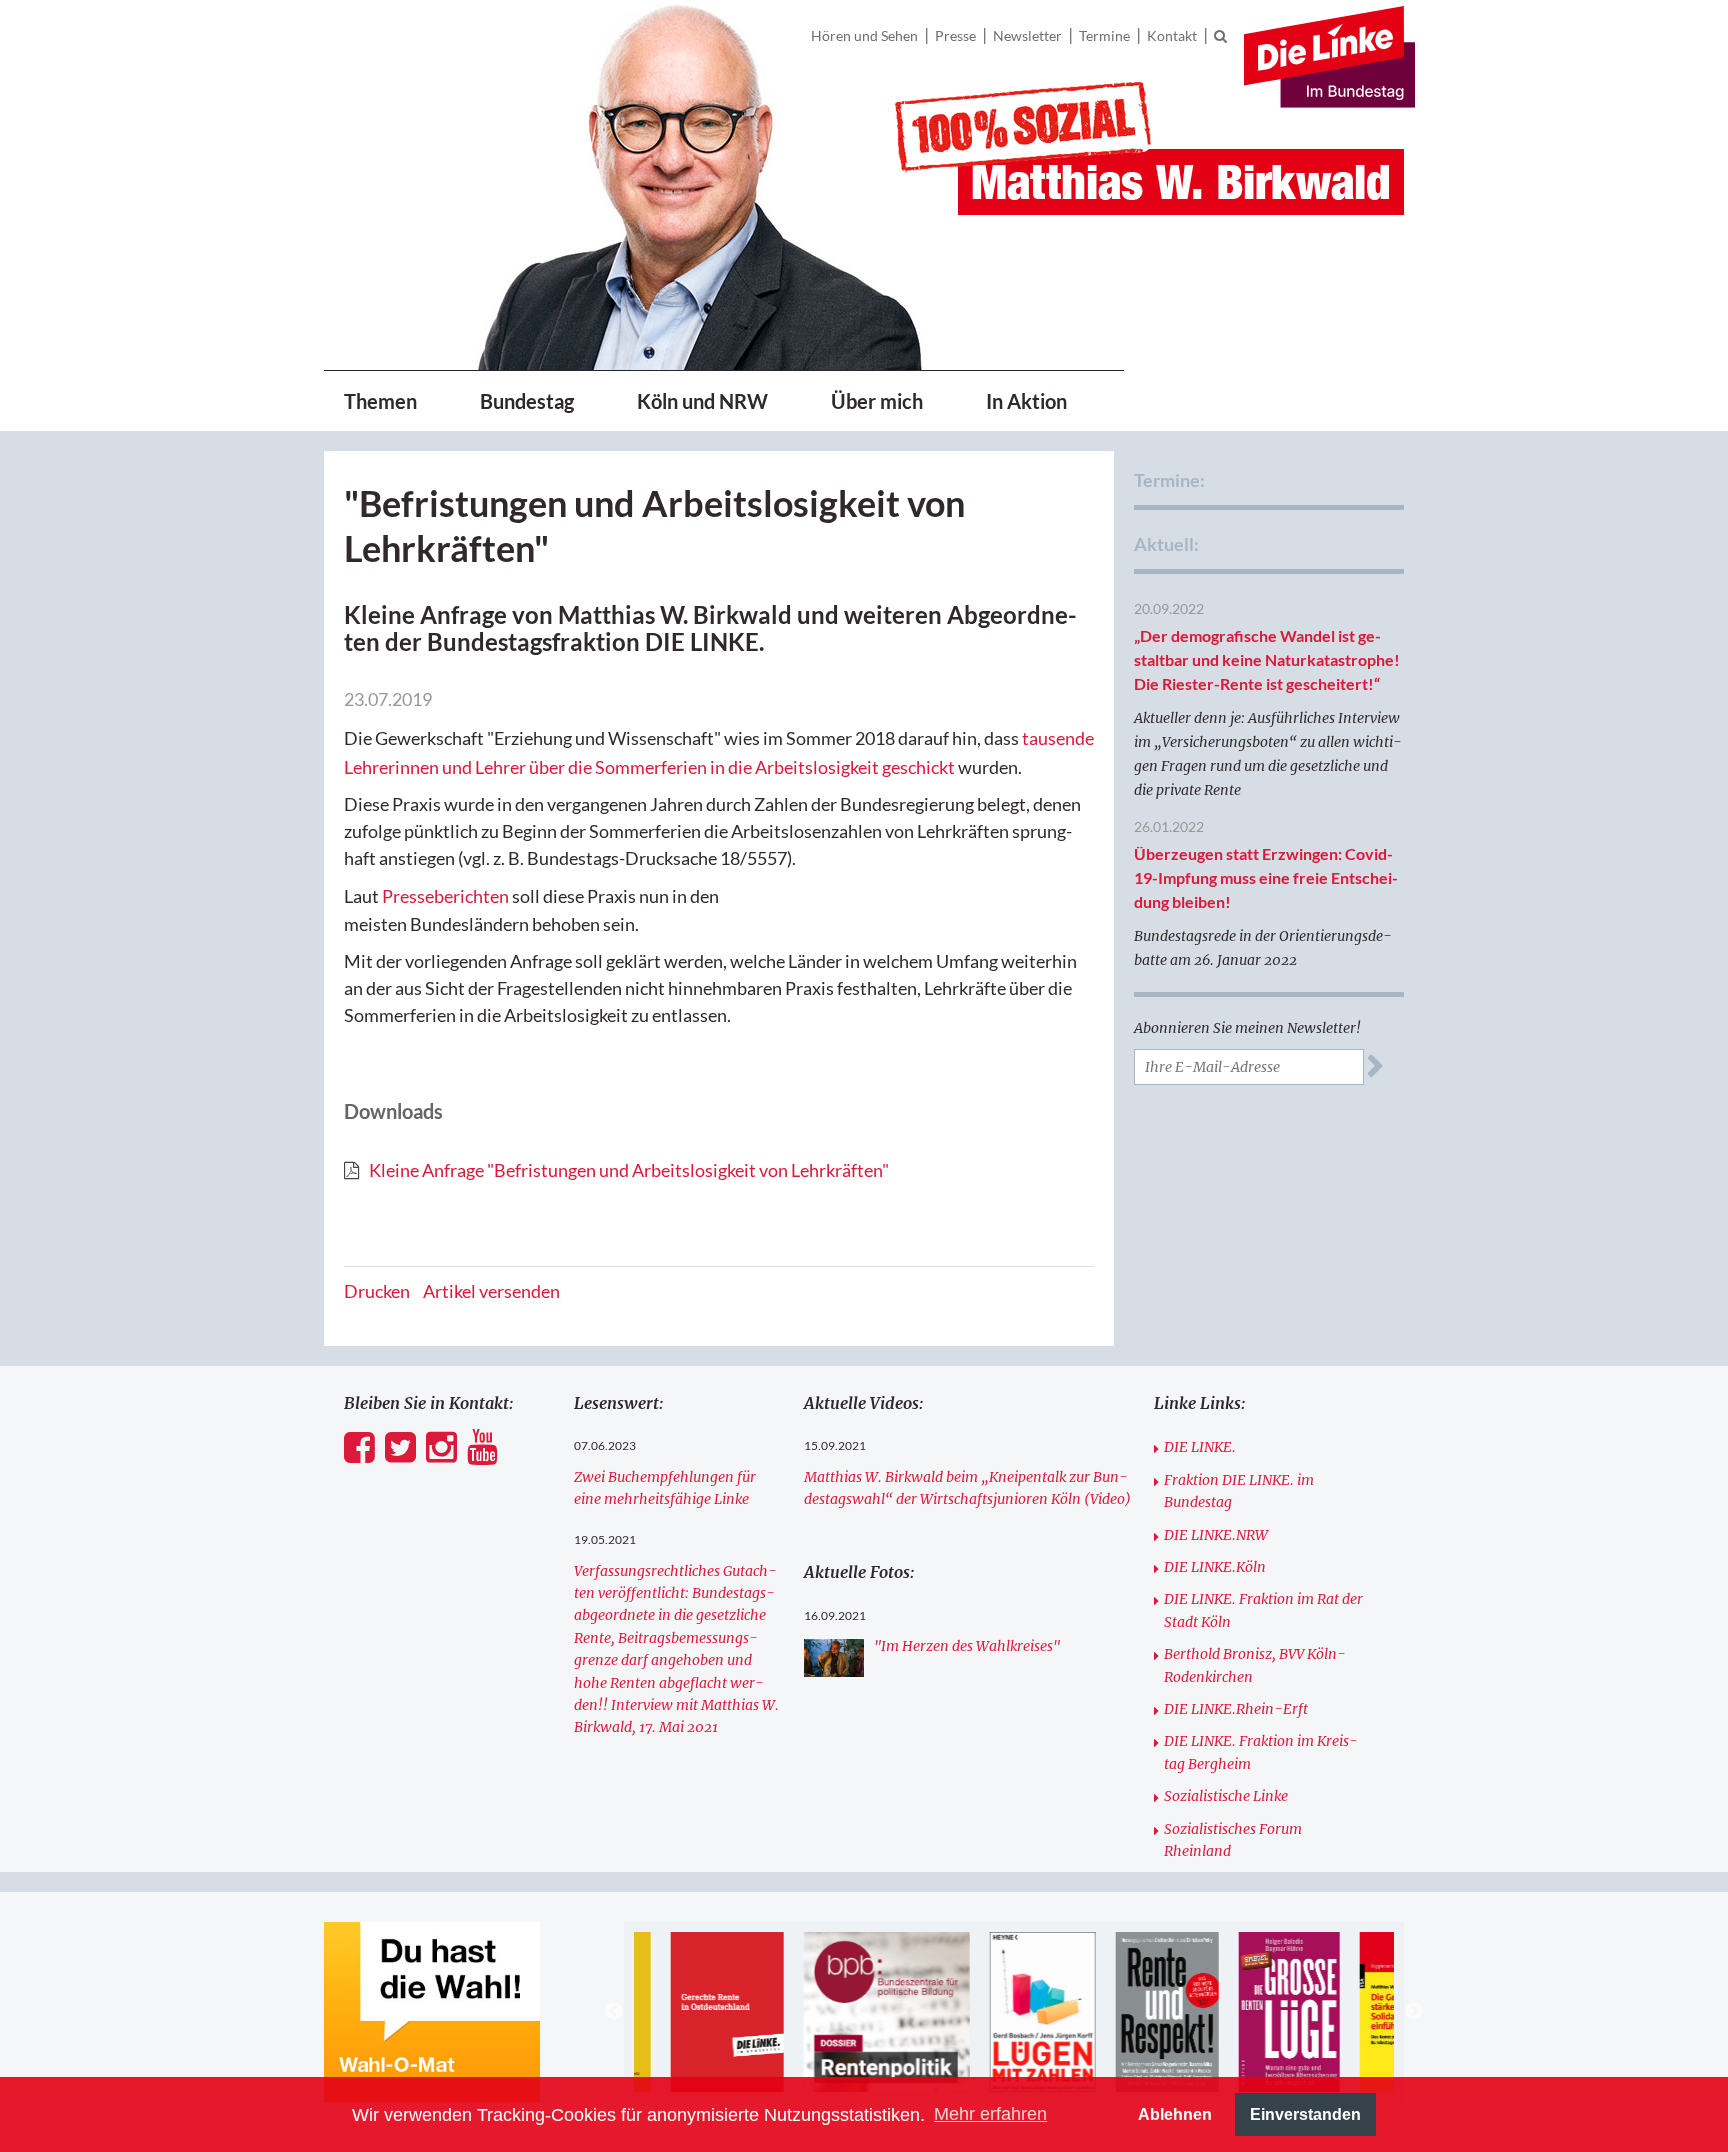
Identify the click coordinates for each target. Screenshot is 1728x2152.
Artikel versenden (491, 1291)
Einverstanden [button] (1305, 2114)
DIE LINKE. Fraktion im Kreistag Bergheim (1261, 1752)
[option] (700, 2012)
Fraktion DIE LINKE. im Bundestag (1239, 1491)
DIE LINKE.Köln (1215, 1567)
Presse (955, 35)
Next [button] (1414, 2012)
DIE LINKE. (1200, 1447)
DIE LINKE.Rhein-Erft (1236, 1709)
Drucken (377, 1291)
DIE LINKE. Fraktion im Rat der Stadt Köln (1263, 1610)
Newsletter (1027, 35)
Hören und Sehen (864, 35)
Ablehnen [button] (1175, 2114)
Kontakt (1172, 35)
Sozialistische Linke (1226, 1796)
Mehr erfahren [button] (990, 2114)
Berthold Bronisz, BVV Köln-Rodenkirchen (1255, 1665)
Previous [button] (614, 2012)
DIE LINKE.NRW (1216, 1535)
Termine (1104, 35)
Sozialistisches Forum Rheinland (1233, 1840)
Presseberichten (445, 896)
